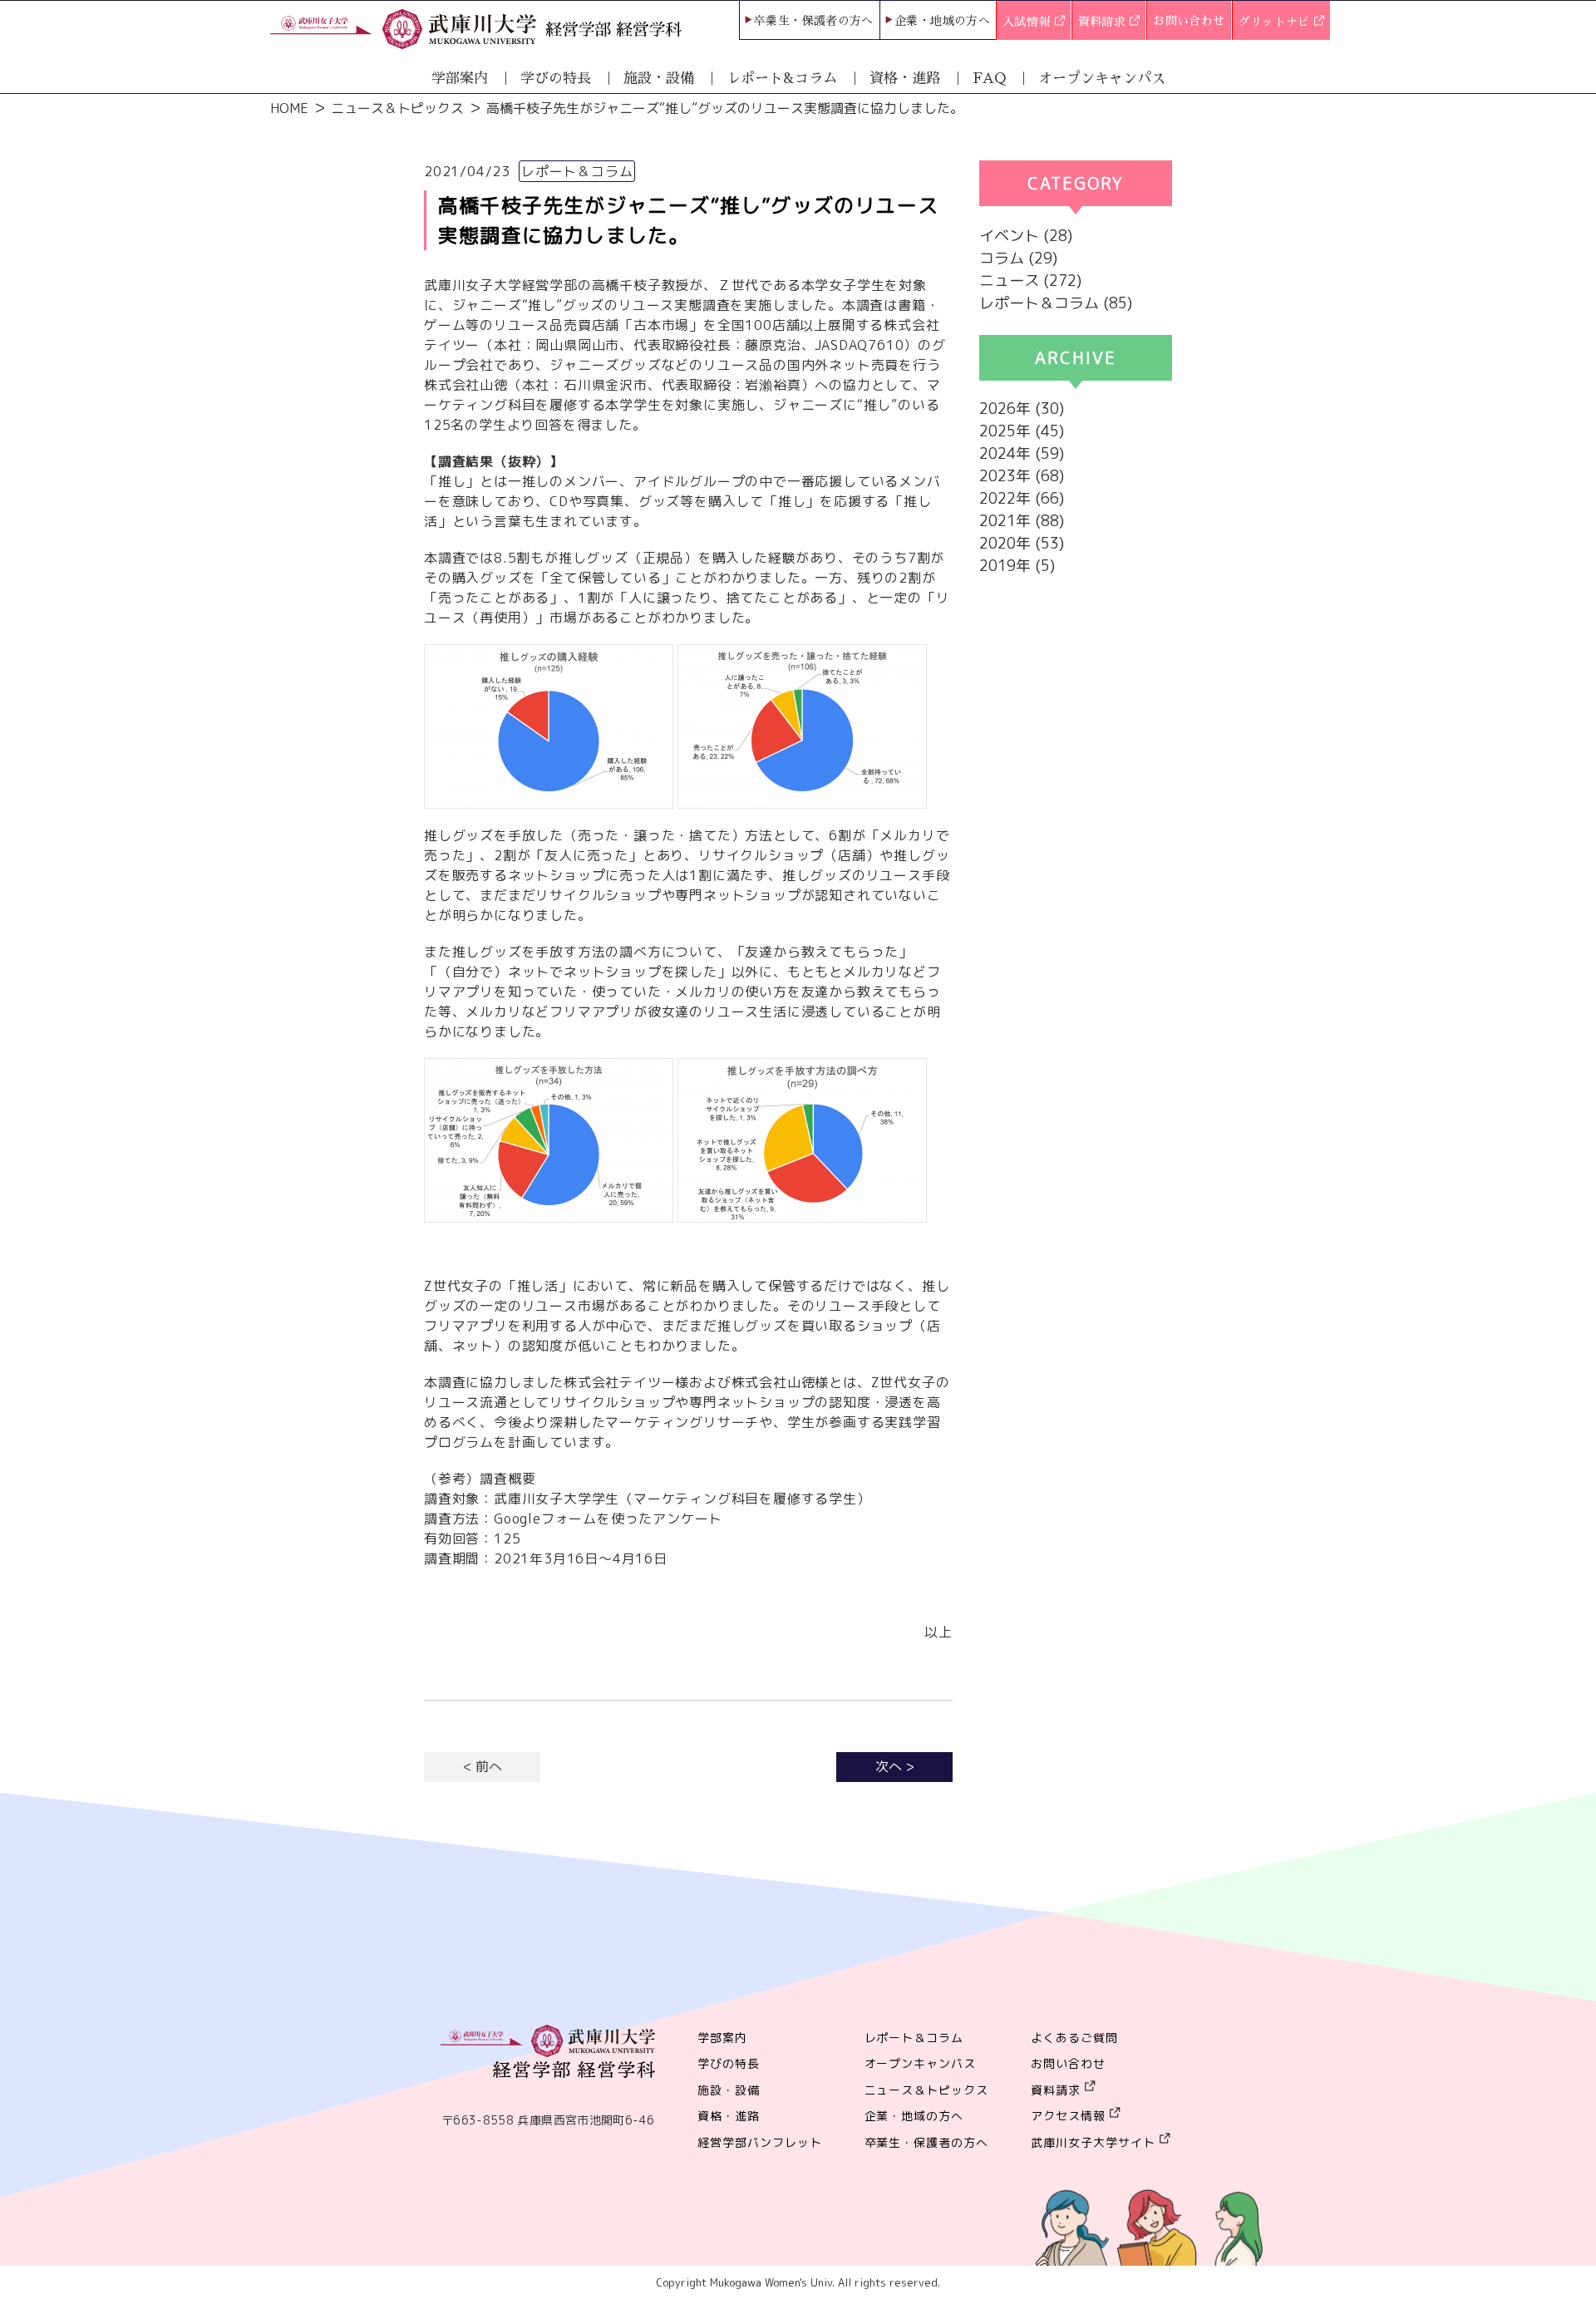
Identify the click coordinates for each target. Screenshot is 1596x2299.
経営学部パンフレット (760, 2142)
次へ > (895, 1766)
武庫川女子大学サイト (1093, 2142)
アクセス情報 (1068, 2116)
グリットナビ (1276, 22)
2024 (997, 453)
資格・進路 (905, 79)
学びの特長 (556, 79)
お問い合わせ (1189, 21)
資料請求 (1104, 22)
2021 (997, 521)
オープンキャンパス (1102, 79)
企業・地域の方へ (942, 21)
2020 (997, 543)
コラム (1002, 258)
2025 (997, 431)
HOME (289, 108)
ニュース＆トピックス (397, 108)
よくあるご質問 (1074, 2038)
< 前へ (483, 1766)
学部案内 (460, 79)
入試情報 (1028, 22)
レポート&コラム (782, 79)
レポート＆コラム (1039, 303)
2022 (997, 498)
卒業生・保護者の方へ (814, 21)
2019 (997, 566)
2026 (997, 409)
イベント (1009, 236)
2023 (997, 476)
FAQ (989, 79)
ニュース (1009, 281)
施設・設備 (659, 79)
